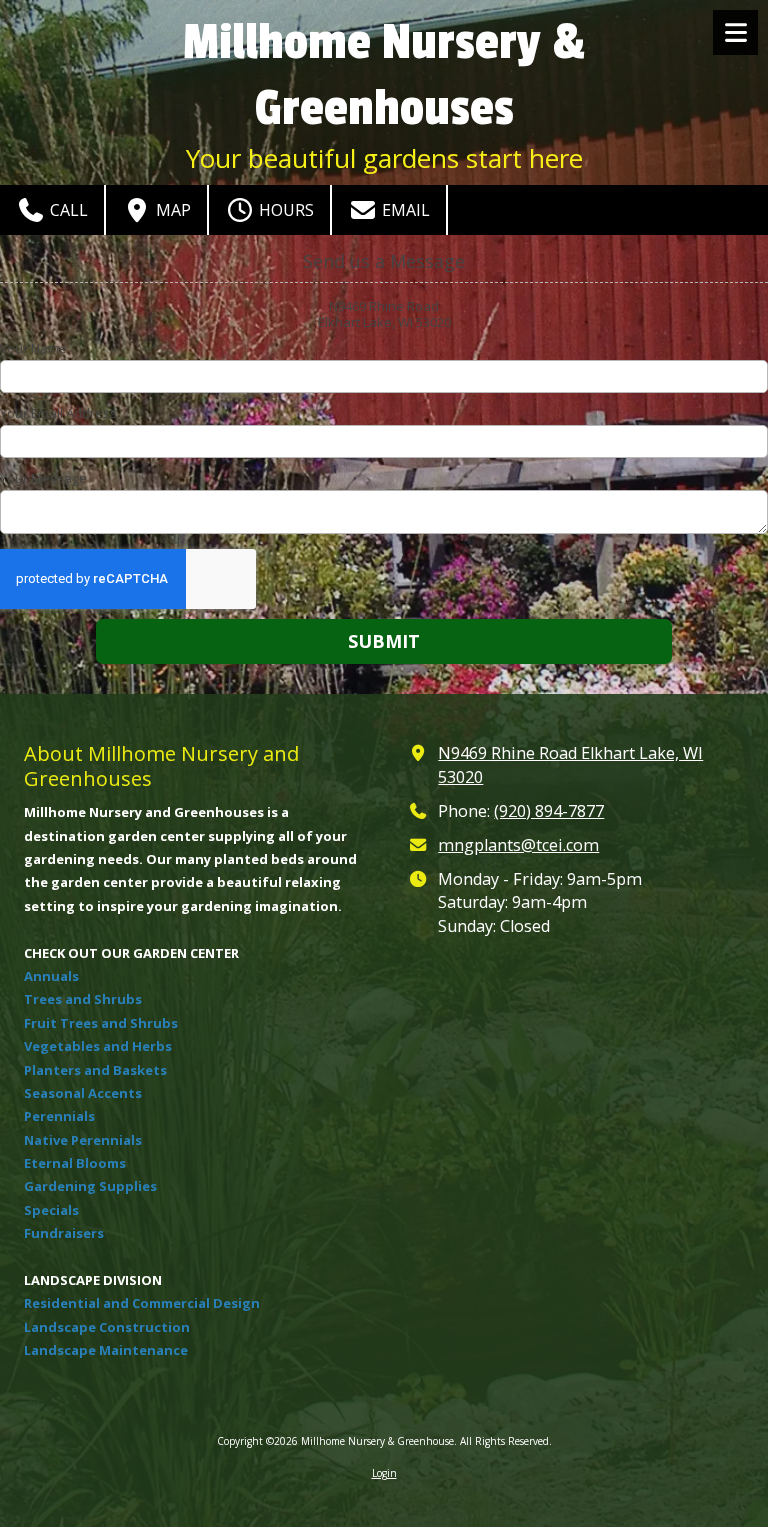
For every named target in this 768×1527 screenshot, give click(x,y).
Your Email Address (58, 413)
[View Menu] (735, 32)
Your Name (33, 348)
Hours (284, 210)
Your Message (43, 478)
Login (384, 1473)
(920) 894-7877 (549, 811)
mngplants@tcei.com (518, 845)
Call (67, 210)
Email (404, 210)
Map (171, 210)
